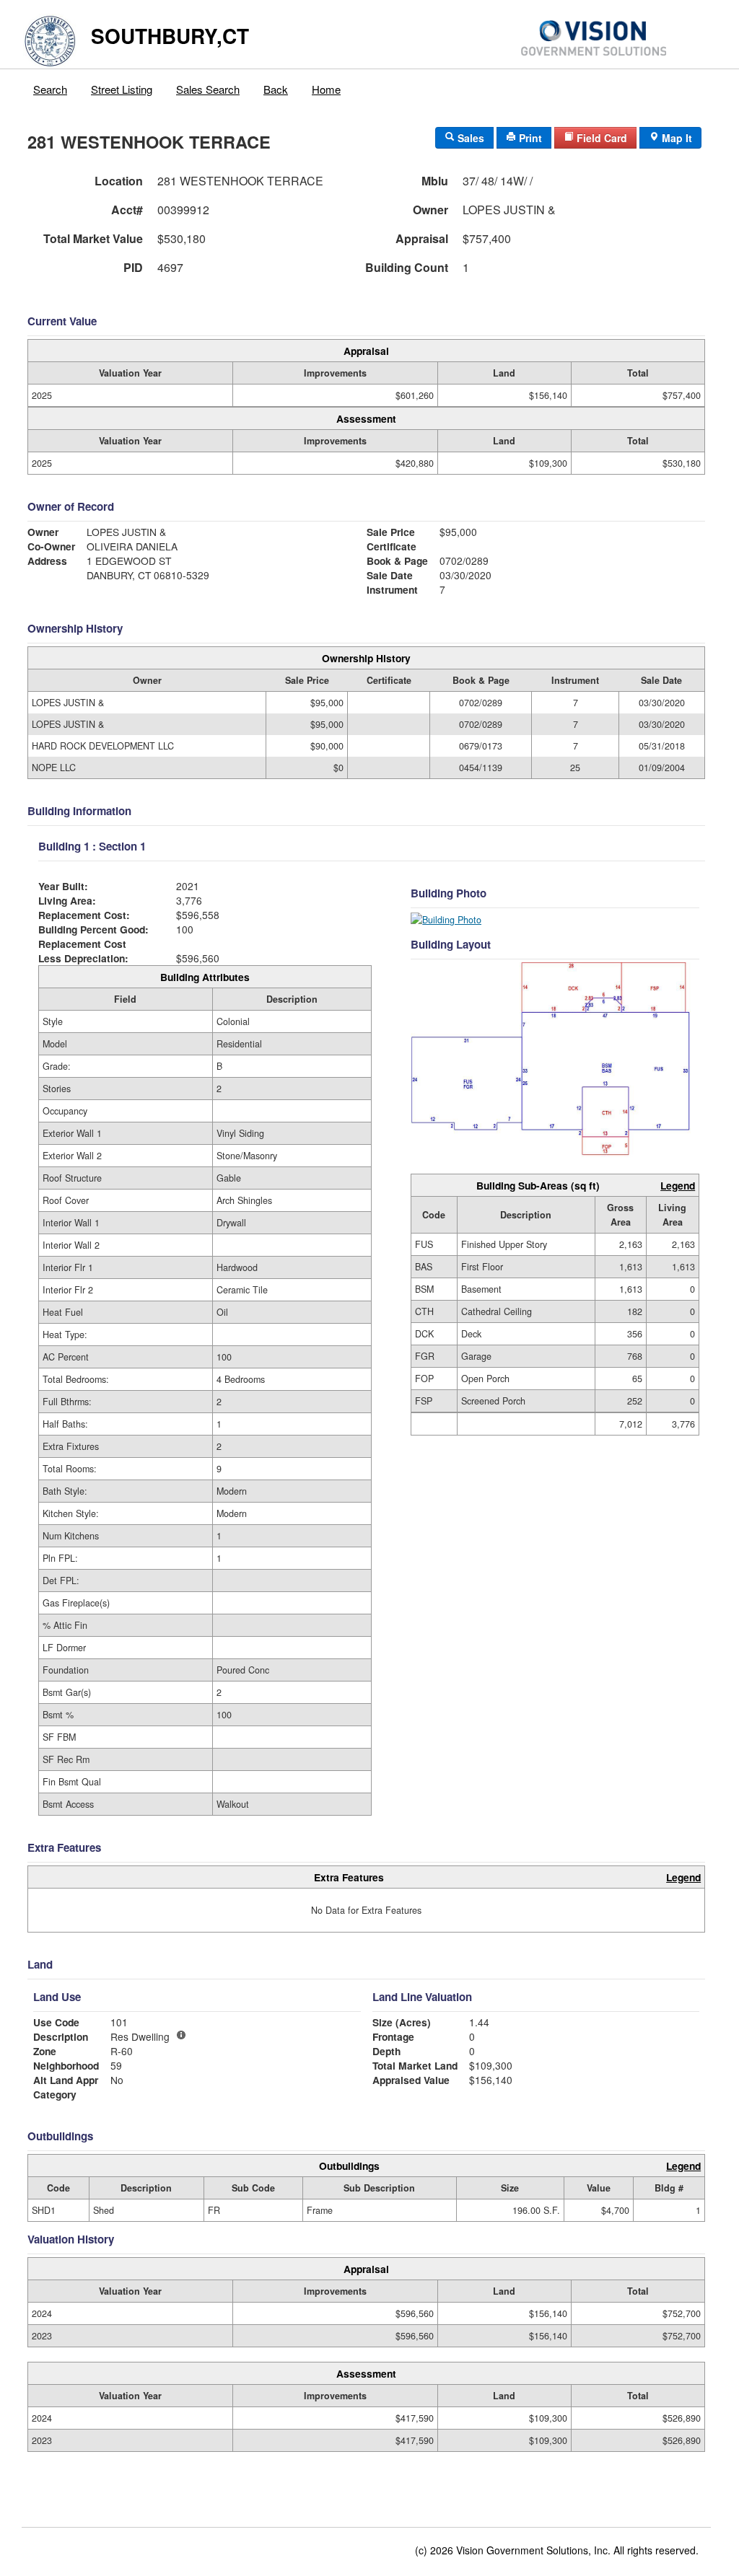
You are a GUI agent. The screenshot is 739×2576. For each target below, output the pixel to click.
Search (50, 89)
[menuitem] (51, 86)
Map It (675, 138)
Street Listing (122, 89)
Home (326, 89)
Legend (678, 1185)
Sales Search (208, 89)
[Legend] (181, 2035)
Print (529, 138)
